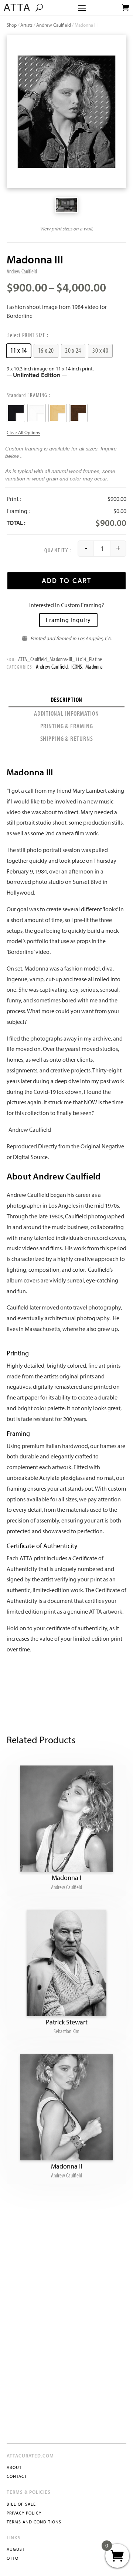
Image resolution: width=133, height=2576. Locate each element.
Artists (26, 25)
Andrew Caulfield (54, 25)
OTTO (13, 2558)
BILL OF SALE (21, 2504)
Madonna (94, 666)
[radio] (19, 351)
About (14, 2467)
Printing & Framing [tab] (67, 726)
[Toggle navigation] (82, 8)
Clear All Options (23, 432)
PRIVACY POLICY (24, 2513)
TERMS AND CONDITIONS (34, 2522)
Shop (12, 25)
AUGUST (16, 2549)
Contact (17, 2476)
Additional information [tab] (66, 713)
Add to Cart (66, 581)
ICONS (77, 666)
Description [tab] (67, 700)
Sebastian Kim (66, 2031)
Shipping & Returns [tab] (67, 738)
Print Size (34, 335)
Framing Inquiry (68, 620)
